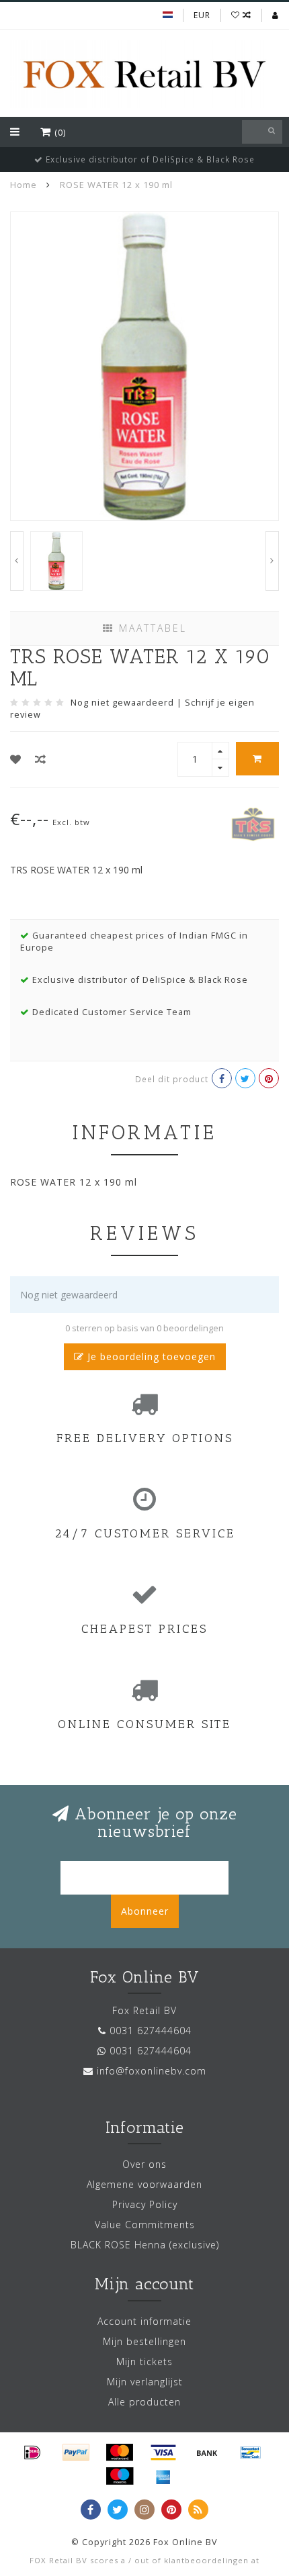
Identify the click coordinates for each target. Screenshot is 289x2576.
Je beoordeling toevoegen (150, 1356)
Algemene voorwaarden (144, 2184)
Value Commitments (145, 2225)
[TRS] (253, 823)
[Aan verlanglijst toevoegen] (16, 759)
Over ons (144, 2164)
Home (24, 185)
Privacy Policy (145, 2204)
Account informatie (144, 2321)
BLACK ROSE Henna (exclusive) (145, 2245)
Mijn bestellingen (144, 2341)
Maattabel (151, 628)
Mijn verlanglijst (145, 2382)
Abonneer (145, 1911)
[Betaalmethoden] (32, 2452)
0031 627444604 (151, 2031)
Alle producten (144, 2402)
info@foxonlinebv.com (152, 2071)
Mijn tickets (144, 2362)
